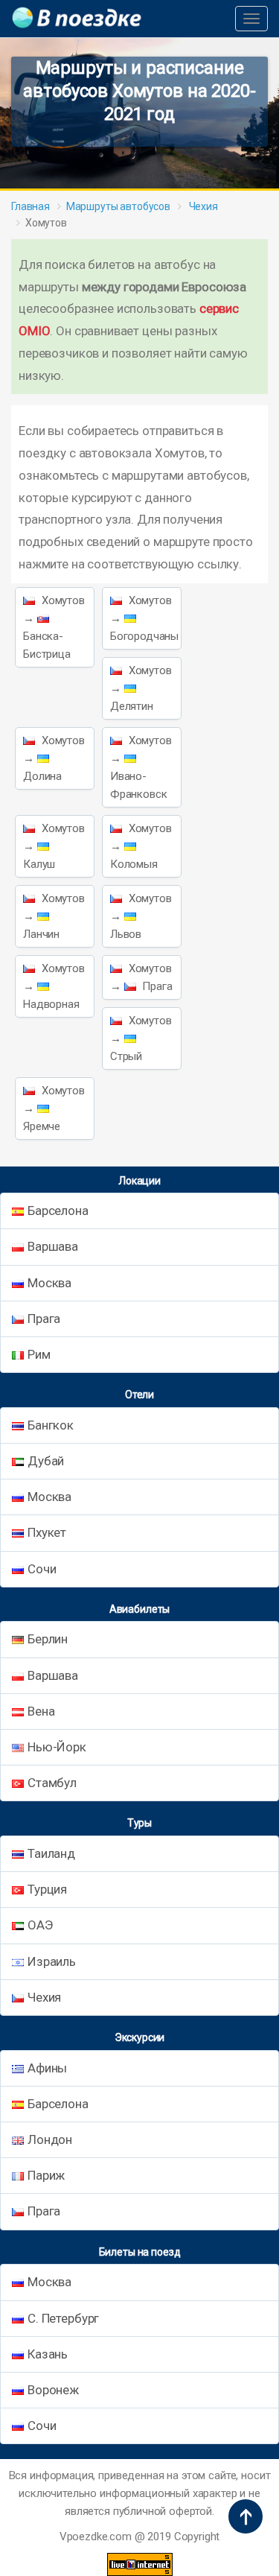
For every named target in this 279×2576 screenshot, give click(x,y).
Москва (49, 1283)
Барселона (58, 1211)
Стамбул (52, 1783)
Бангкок (51, 1425)
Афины (47, 2068)
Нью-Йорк (57, 1747)
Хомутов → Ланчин (54, 916)
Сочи (42, 1569)
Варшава (53, 1246)
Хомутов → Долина (54, 758)
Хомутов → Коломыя (141, 846)
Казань (48, 2354)
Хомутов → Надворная (54, 986)
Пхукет (47, 1532)
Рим (39, 1354)
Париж (46, 2175)
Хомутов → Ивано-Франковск (141, 767)
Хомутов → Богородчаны (144, 618)
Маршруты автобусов (118, 206)
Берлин (48, 1639)
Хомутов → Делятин (141, 688)
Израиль (52, 1961)
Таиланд (51, 1853)
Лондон (50, 2139)
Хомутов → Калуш (54, 846)
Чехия (202, 206)
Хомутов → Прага (141, 977)
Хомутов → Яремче (54, 1108)
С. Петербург (63, 2318)
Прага (44, 1319)
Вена (41, 1711)
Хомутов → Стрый (141, 1038)
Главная (31, 206)
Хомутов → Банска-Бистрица (54, 627)
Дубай (46, 1461)
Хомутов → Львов (141, 916)
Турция (47, 1889)
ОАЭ (40, 1925)
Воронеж (53, 2390)
